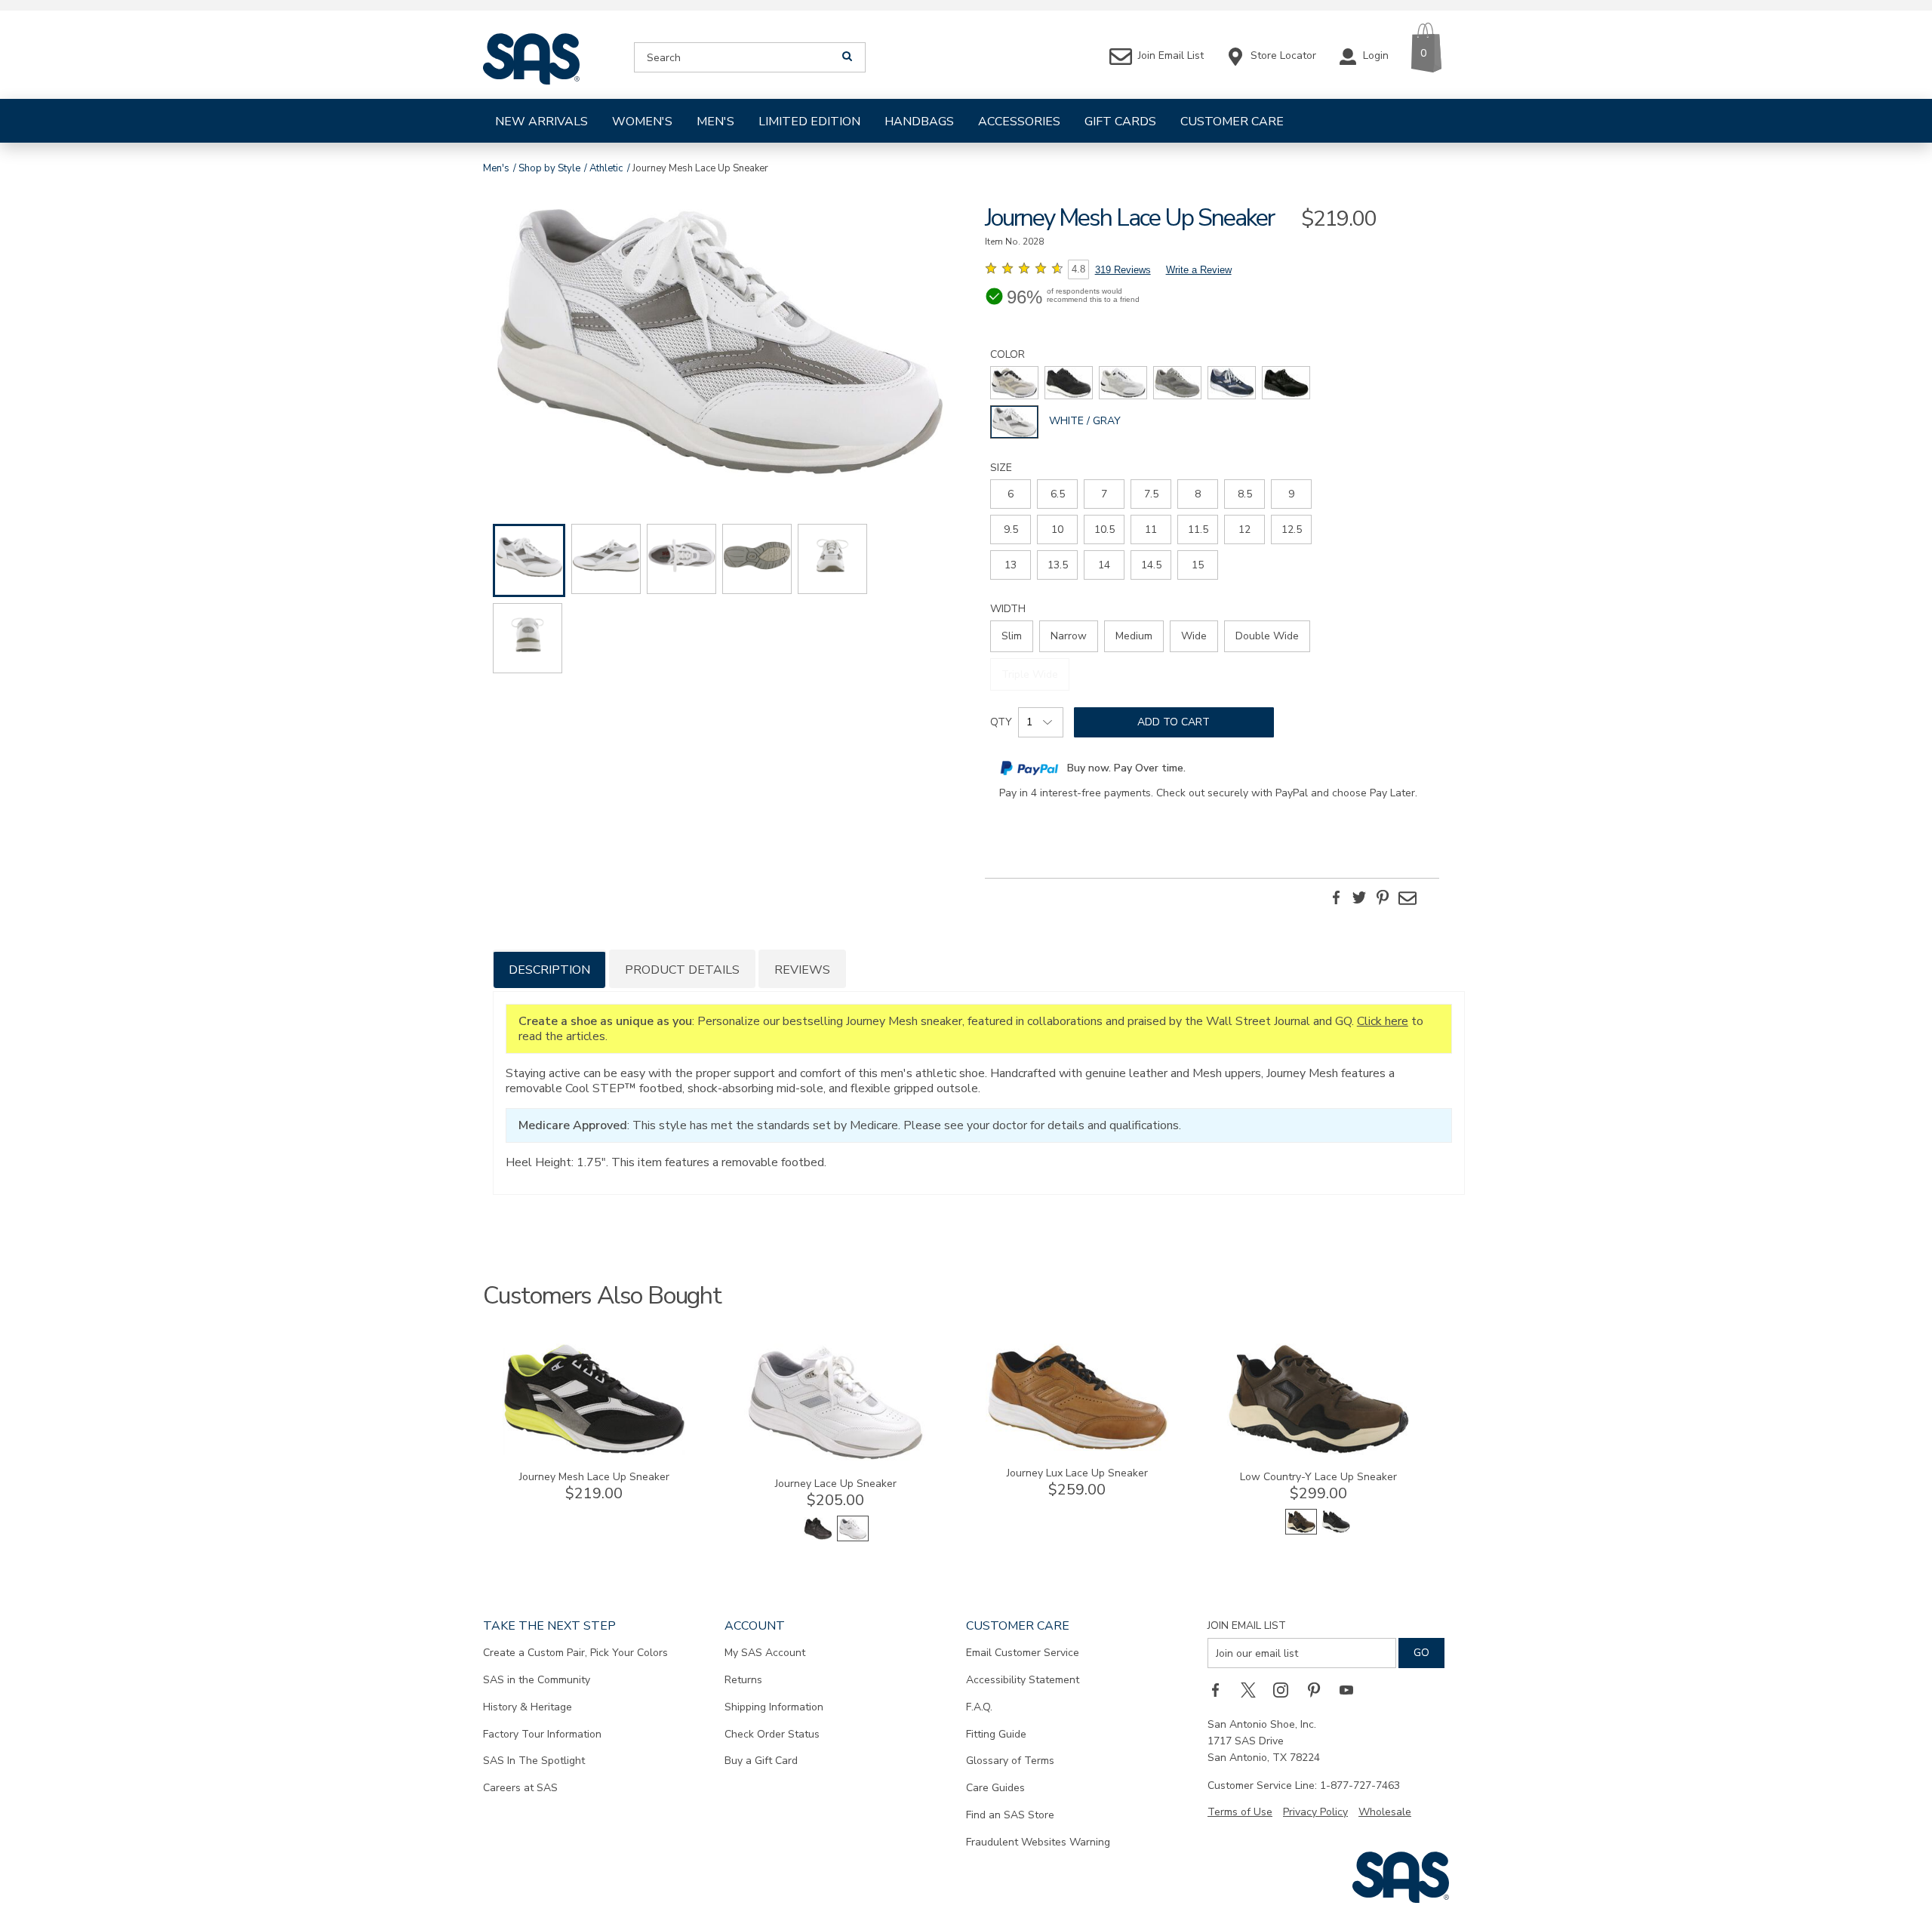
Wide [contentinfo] (1194, 636)
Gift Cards (1120, 122)
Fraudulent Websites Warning (1038, 1842)
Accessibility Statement (1023, 1680)
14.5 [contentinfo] (1151, 565)
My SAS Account (765, 1653)
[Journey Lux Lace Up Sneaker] (1077, 1447)
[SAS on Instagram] (1286, 1689)
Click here (1383, 1021)
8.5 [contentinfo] (1245, 494)
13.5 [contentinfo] (1058, 565)
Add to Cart (1174, 722)
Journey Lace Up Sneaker (836, 1484)
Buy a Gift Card (761, 1761)
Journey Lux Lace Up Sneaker (1077, 1473)
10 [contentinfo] (1057, 529)
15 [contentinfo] (1198, 565)
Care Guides (995, 1788)
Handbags (919, 122)
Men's (715, 122)
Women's (642, 122)
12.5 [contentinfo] (1292, 529)
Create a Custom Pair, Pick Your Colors (575, 1653)
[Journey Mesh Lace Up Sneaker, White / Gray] (720, 343)
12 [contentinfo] (1244, 529)
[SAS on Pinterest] (1319, 1689)
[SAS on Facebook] (1220, 1689)
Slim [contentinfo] (1012, 636)
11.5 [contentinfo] (1198, 529)
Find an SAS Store (1010, 1815)
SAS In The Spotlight (534, 1761)
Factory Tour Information (542, 1734)
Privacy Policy (1315, 1812)
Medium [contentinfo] (1134, 636)
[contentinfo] (1014, 383)
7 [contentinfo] (1104, 494)
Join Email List (1247, 1625)
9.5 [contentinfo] (1011, 529)
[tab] (549, 969)
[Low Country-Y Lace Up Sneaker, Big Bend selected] (1301, 1531)
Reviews (802, 970)
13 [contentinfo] (1011, 565)
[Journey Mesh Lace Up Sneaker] (594, 1451)
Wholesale (1385, 1812)
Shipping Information (774, 1707)
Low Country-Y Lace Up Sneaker (1318, 1477)
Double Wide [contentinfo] (1267, 636)
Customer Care (1232, 122)
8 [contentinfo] (1198, 494)
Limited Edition (809, 122)
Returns (743, 1680)
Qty (1001, 722)
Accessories (1019, 122)
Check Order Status (772, 1734)
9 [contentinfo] (1291, 494)
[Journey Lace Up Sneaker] (835, 1458)
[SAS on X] (1254, 1689)
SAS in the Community (537, 1680)
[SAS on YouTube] (1352, 1689)
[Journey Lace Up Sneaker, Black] (818, 1538)
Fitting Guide (996, 1734)
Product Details (682, 970)
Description (549, 970)
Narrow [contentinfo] (1069, 636)
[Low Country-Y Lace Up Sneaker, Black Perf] (1336, 1531)
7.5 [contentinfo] (1151, 494)
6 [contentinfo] (1011, 494)
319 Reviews (1123, 270)
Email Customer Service (1023, 1653)
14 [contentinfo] (1104, 565)
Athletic (606, 168)
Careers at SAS (520, 1788)
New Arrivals (541, 122)
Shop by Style (549, 168)
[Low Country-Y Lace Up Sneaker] (1318, 1451)
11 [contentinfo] (1151, 529)
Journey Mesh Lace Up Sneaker (594, 1477)
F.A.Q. (979, 1707)
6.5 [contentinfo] (1058, 494)
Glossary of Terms (1010, 1761)
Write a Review (1199, 270)
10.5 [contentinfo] (1104, 529)
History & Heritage (528, 1707)
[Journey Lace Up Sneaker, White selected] (853, 1538)
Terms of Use (1240, 1812)
